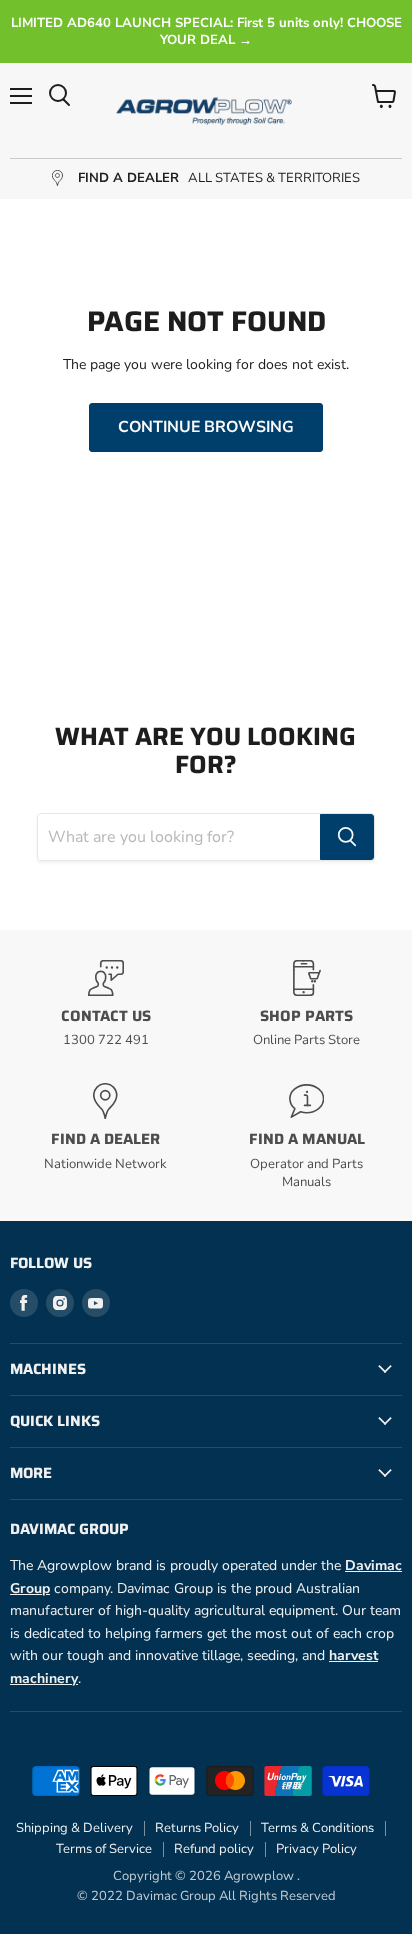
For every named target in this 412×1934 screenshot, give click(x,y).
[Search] (347, 837)
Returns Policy (197, 1828)
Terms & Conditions (317, 1828)
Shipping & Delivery (74, 1828)
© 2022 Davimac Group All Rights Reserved (206, 1896)
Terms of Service (104, 1849)
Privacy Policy (316, 1849)
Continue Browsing (206, 427)
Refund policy (214, 1849)
